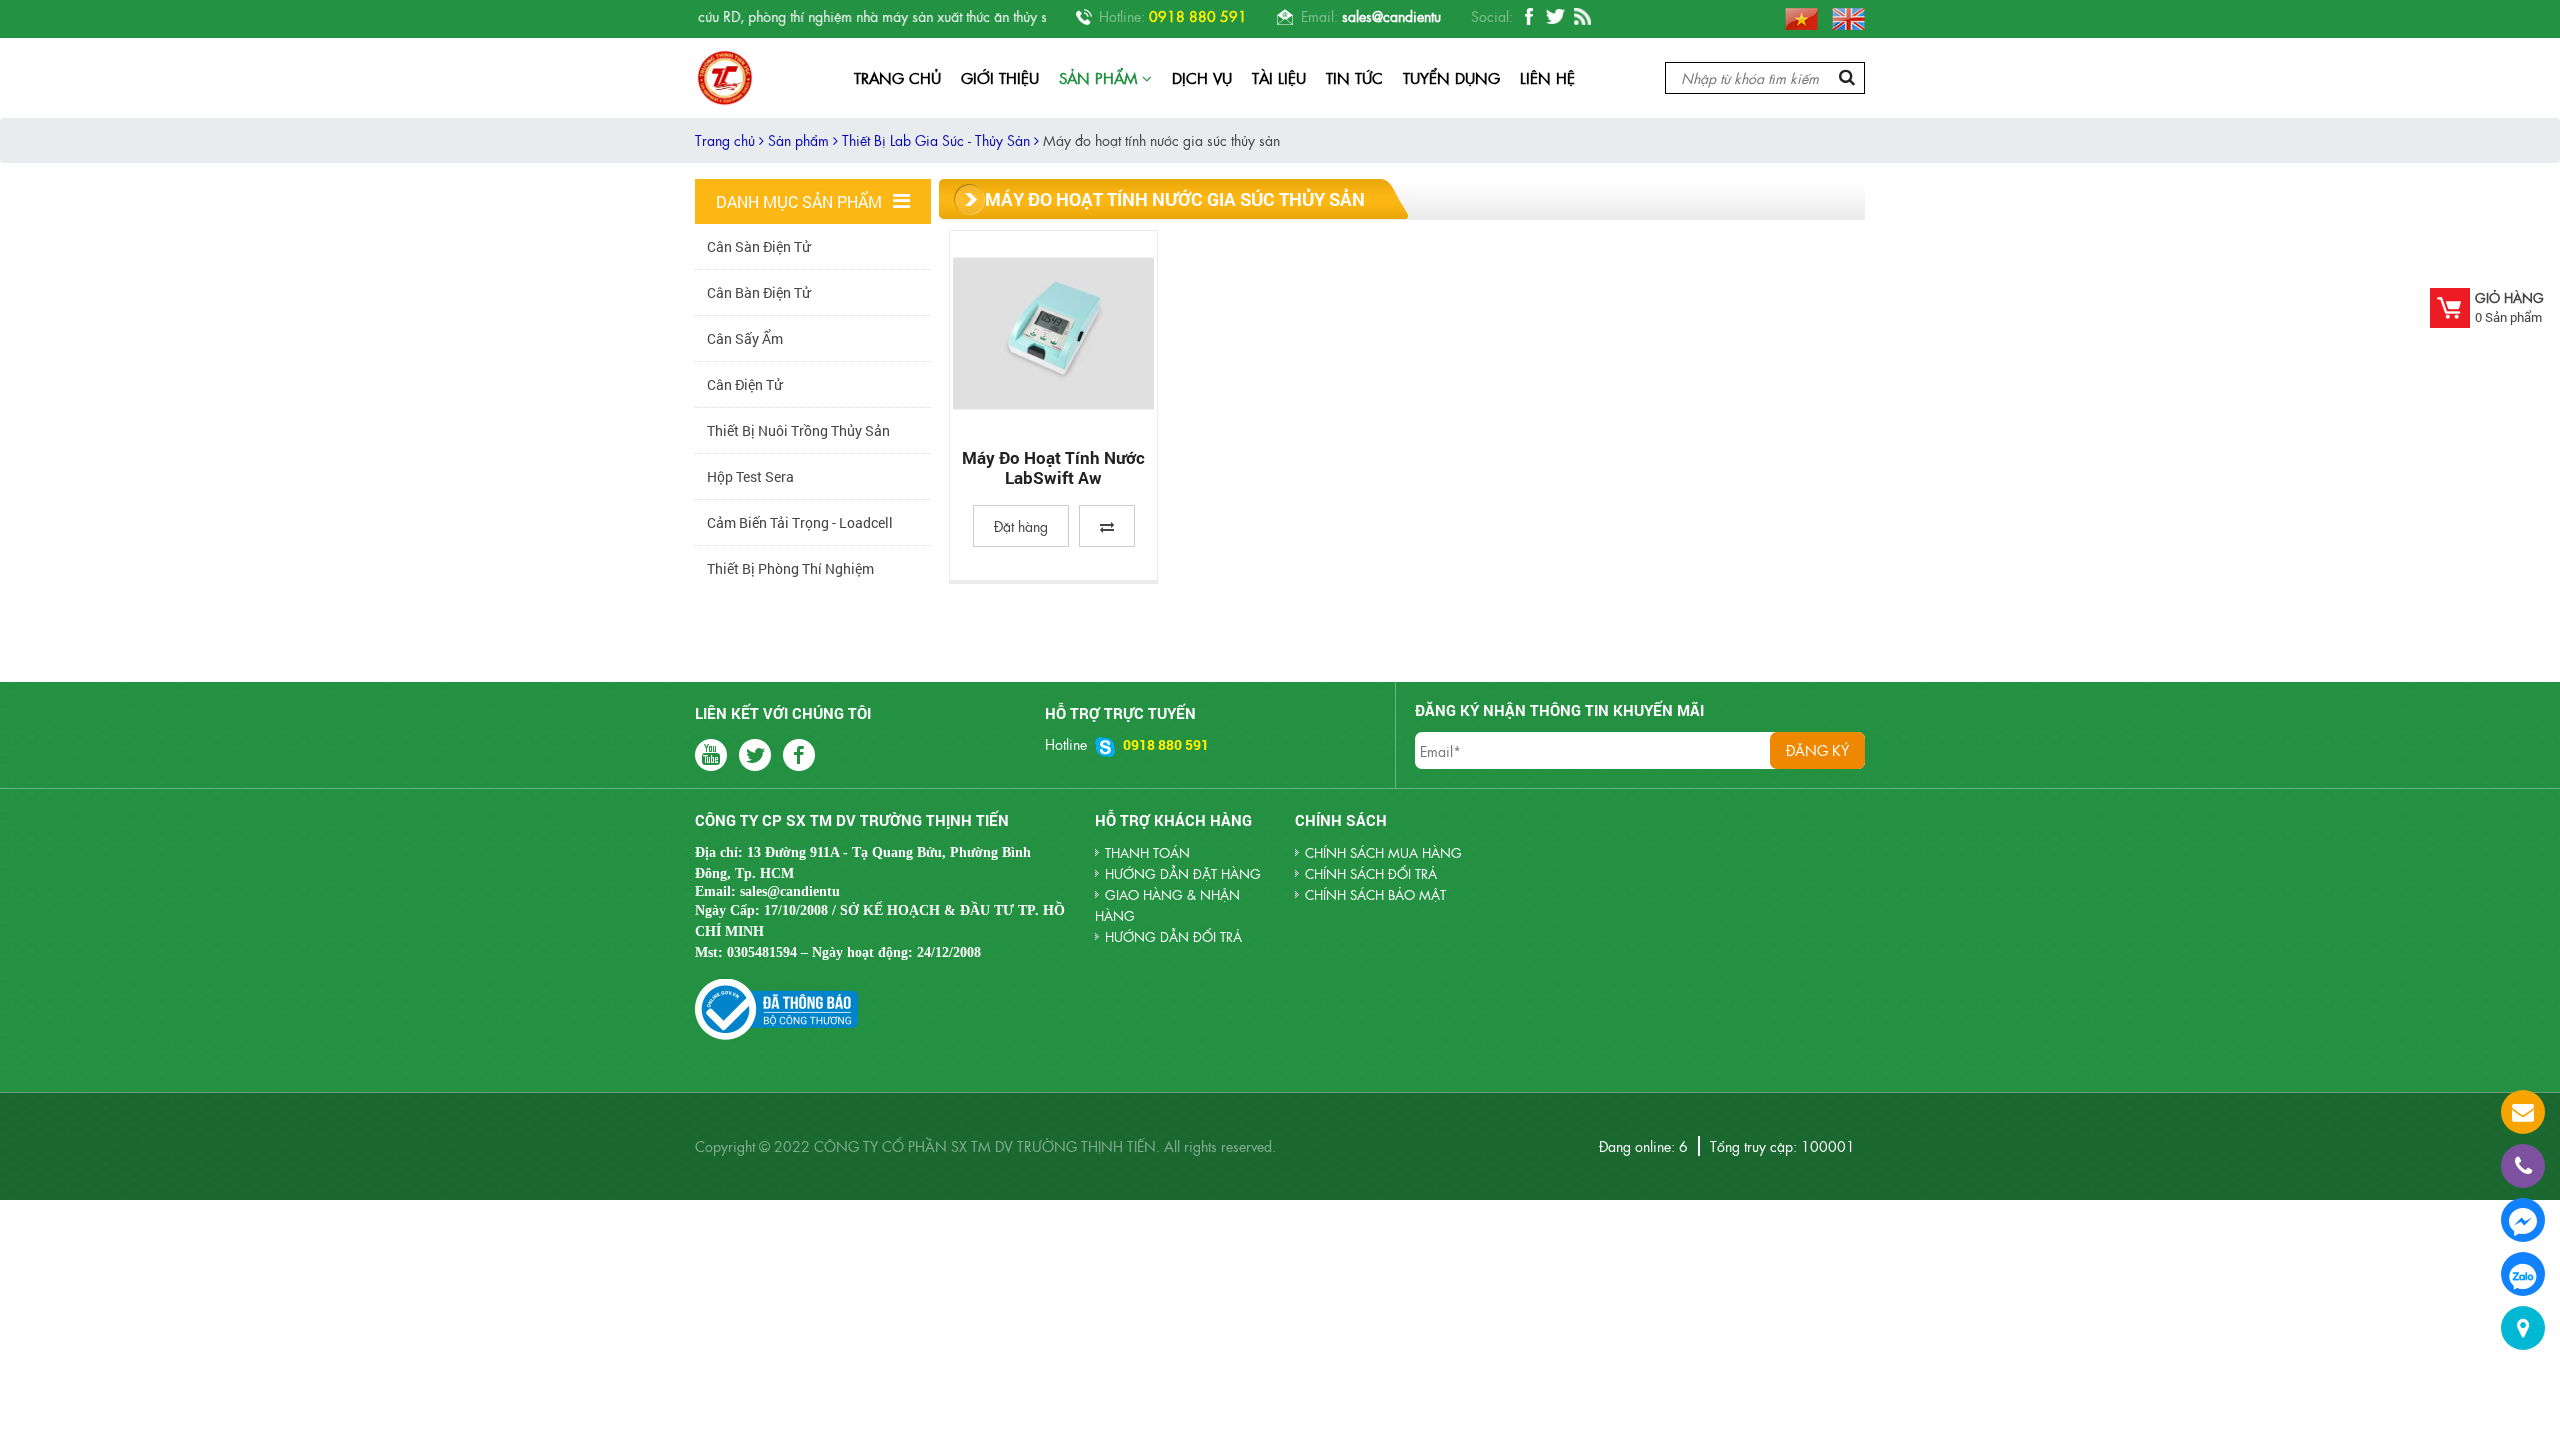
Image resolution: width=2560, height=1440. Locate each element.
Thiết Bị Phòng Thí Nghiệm (790, 568)
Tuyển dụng (1451, 77)
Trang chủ (897, 77)
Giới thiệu (1000, 77)
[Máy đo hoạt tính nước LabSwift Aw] (1053, 333)
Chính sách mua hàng (1383, 852)
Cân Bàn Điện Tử (758, 292)
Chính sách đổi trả (1371, 873)
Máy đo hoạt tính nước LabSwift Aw (1053, 468)
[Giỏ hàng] (2450, 308)
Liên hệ (1547, 77)
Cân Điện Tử (744, 384)
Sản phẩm (1100, 77)
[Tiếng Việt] (1796, 16)
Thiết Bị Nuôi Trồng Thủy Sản (798, 430)
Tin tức (1354, 77)
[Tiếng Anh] (1843, 16)
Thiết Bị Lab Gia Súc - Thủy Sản (938, 140)
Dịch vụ (1202, 77)
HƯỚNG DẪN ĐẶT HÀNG (1183, 873)
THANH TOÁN (1147, 852)
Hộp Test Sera (750, 476)
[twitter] (1555, 18)
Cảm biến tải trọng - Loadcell (800, 522)
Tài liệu (1279, 77)
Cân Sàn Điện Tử (758, 246)
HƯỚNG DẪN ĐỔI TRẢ (1173, 936)
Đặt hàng (1021, 526)
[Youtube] (1582, 18)
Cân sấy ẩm (745, 338)
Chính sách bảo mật (1375, 894)
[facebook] (1528, 18)
